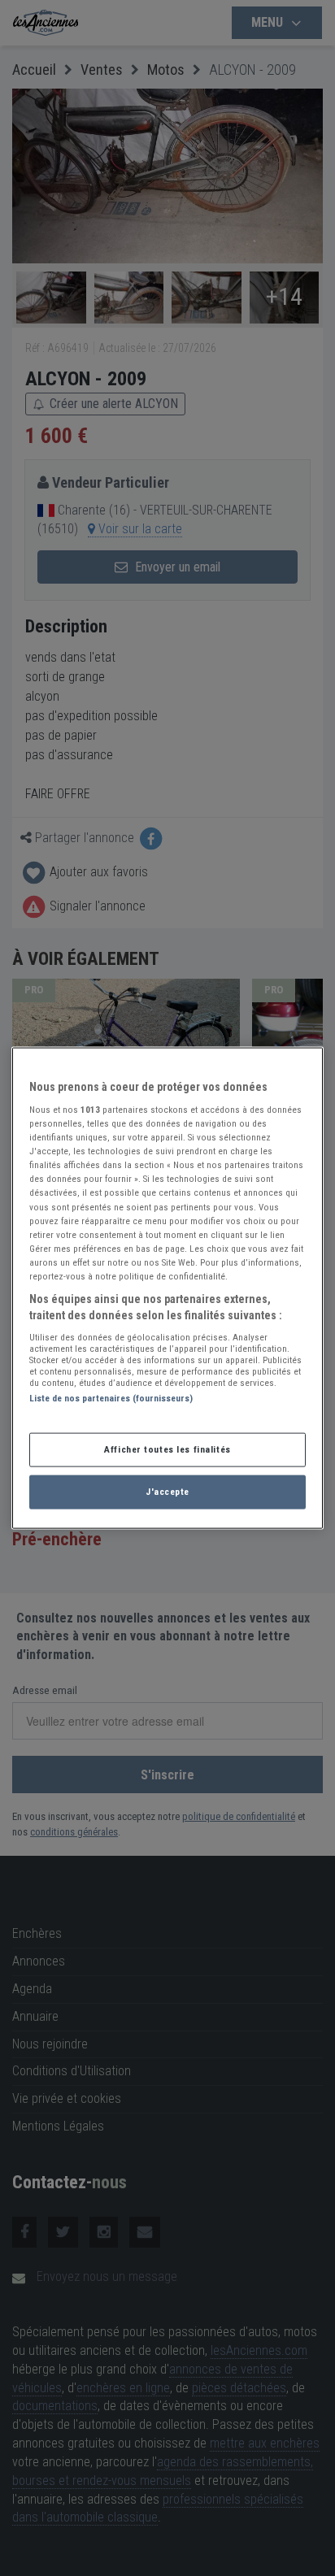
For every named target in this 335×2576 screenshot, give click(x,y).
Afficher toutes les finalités (167, 1449)
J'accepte (167, 1492)
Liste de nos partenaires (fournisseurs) (111, 1398)
